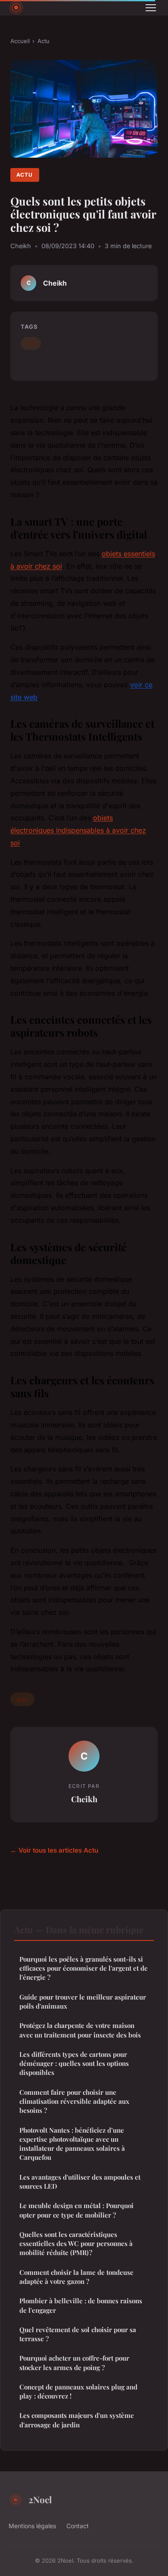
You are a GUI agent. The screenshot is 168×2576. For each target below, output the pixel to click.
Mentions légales (32, 2526)
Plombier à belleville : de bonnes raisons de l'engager (81, 2305)
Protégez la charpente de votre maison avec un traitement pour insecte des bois (80, 2030)
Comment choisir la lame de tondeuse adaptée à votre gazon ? (76, 2277)
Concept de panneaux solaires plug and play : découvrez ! (78, 2391)
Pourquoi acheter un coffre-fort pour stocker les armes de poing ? (74, 2363)
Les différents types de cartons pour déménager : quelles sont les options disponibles (74, 2064)
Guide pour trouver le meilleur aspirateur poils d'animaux (83, 2001)
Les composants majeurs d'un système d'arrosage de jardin (77, 2420)
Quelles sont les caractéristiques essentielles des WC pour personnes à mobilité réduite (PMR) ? (76, 2244)
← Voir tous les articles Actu (54, 1850)
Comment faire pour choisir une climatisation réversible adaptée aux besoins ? (74, 2101)
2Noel (40, 2499)
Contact (78, 2526)
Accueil (20, 41)
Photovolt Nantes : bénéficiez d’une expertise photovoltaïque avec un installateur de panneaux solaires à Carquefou (72, 2144)
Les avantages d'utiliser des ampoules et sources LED (80, 2182)
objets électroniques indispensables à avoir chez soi (78, 830)
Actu (44, 41)
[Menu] (151, 8)
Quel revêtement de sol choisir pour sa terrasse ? (78, 2334)
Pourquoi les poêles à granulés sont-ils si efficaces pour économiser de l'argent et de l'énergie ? (84, 1968)
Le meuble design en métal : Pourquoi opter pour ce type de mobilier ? (76, 2210)
